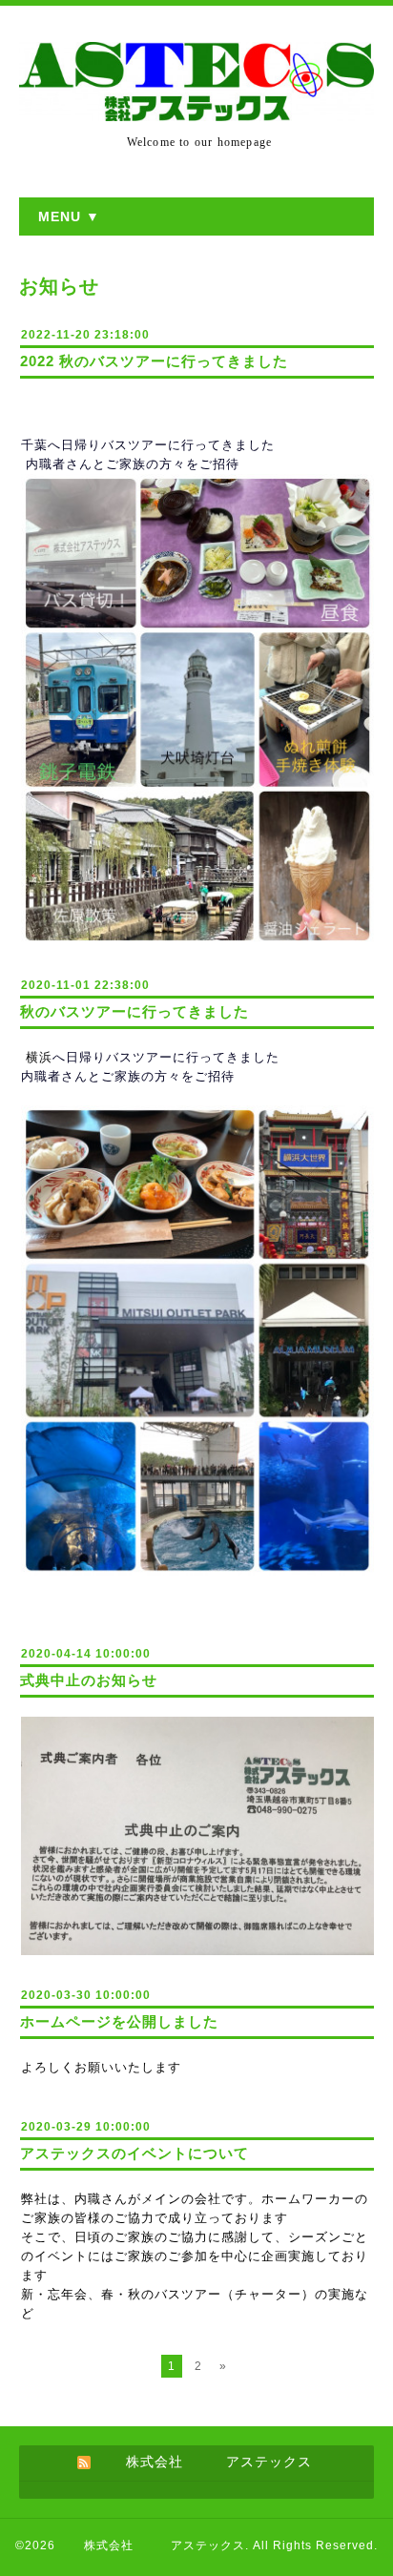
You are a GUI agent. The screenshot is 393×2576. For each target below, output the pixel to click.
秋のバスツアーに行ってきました (134, 1011)
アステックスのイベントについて (134, 2153)
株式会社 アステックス (152, 2545)
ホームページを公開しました (119, 2021)
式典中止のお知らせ (89, 1680)
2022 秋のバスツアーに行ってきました (154, 361)
